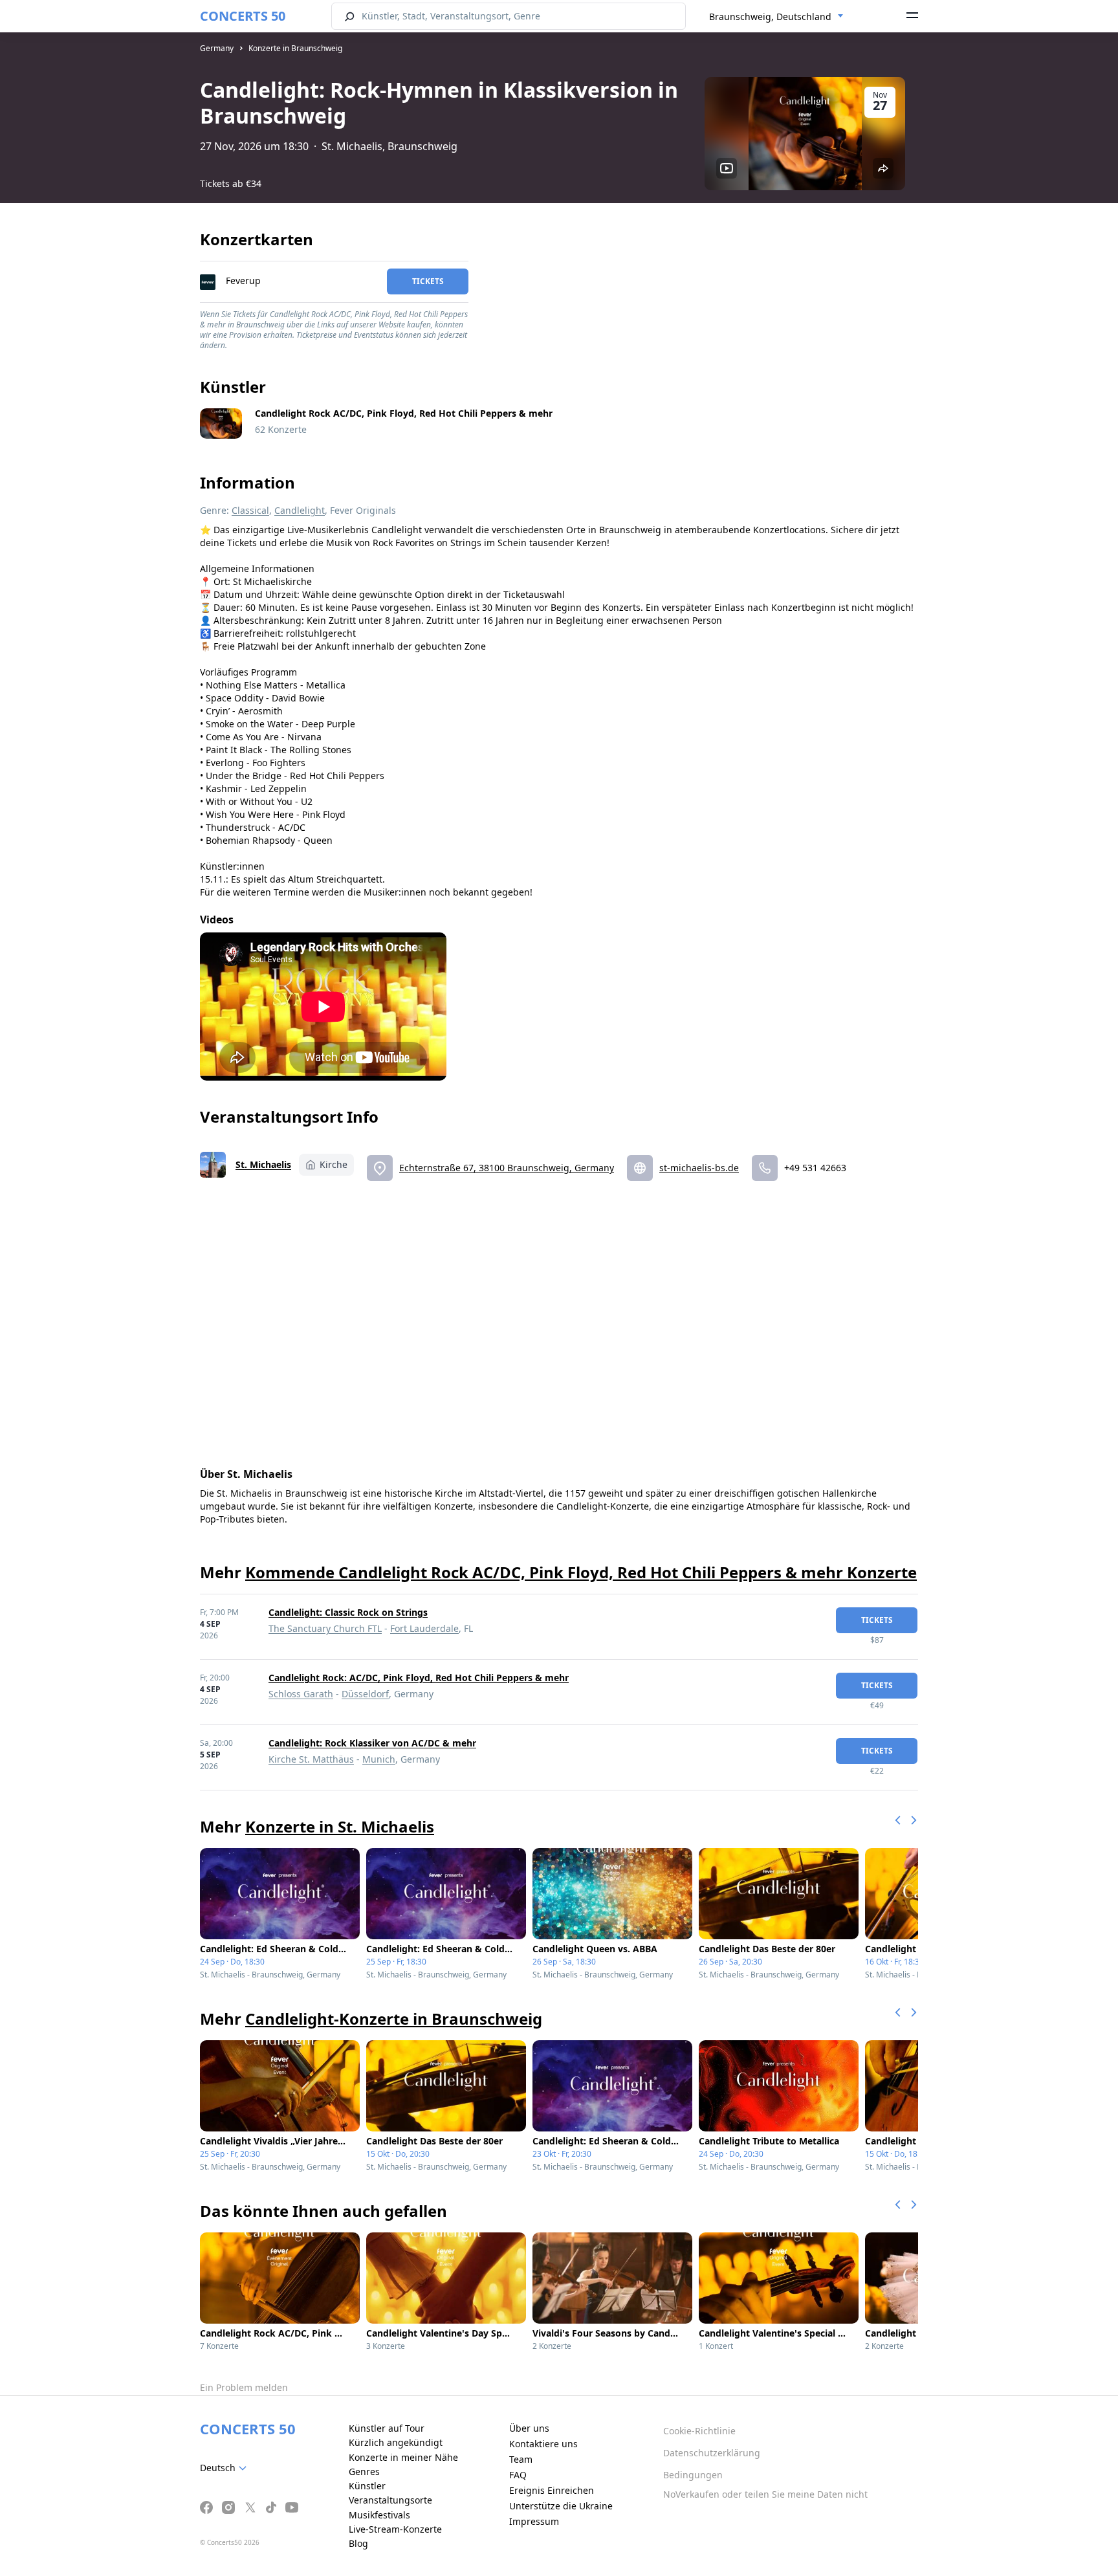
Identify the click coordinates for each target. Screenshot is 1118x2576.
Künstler (367, 2486)
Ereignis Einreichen (552, 2490)
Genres (364, 2471)
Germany (217, 48)
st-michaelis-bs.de (699, 1168)
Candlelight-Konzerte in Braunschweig (394, 2019)
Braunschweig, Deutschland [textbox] (770, 17)
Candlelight (300, 510)
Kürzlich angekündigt (396, 2442)
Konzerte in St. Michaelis (340, 1826)
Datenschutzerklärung (712, 2453)
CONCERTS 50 (243, 16)
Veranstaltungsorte (390, 2500)
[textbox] (226, 2468)
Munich (379, 1759)
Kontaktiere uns (543, 2444)
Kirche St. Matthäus (311, 1759)
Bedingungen (693, 2475)
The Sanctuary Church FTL (325, 1628)
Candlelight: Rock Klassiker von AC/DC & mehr (372, 1743)
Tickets (428, 281)
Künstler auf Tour (387, 2428)
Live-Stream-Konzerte (395, 2529)
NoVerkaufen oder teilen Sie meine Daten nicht (765, 2494)
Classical (250, 510)
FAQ (518, 2475)
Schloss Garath (301, 1694)
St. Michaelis (263, 1164)
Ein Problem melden (244, 2387)
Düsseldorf (365, 1694)
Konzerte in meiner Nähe (403, 2457)
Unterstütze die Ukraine (561, 2506)
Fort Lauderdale (424, 1628)
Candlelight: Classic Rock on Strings (348, 1612)
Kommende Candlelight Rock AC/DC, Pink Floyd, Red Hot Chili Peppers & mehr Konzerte (581, 1572)
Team (521, 2459)
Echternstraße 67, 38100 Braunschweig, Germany (507, 1168)
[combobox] (776, 17)
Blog (358, 2543)
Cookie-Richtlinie (699, 2431)
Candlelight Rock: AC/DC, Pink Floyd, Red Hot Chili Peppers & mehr (419, 1678)
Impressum (534, 2521)
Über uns (529, 2428)
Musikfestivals (379, 2515)
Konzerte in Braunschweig (295, 48)
